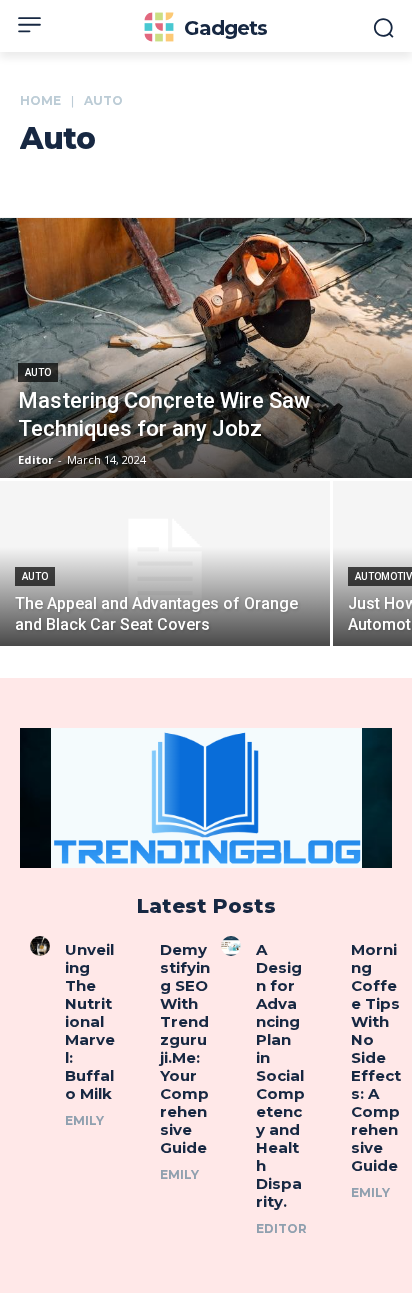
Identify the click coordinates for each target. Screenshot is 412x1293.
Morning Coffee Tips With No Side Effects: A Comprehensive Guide (376, 1057)
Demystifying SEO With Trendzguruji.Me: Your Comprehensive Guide (185, 1048)
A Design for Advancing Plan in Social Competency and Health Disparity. (280, 1075)
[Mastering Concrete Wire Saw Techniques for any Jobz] (206, 348)
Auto (38, 372)
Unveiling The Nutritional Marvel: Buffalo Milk (90, 1021)
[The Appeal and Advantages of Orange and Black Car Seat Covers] (165, 563)
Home (40, 100)
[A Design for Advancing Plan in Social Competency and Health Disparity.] (231, 946)
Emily (84, 1120)
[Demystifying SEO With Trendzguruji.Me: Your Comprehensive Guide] (136, 946)
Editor (281, 1228)
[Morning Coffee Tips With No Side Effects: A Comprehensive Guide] (327, 946)
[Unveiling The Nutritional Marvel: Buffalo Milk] (40, 946)
